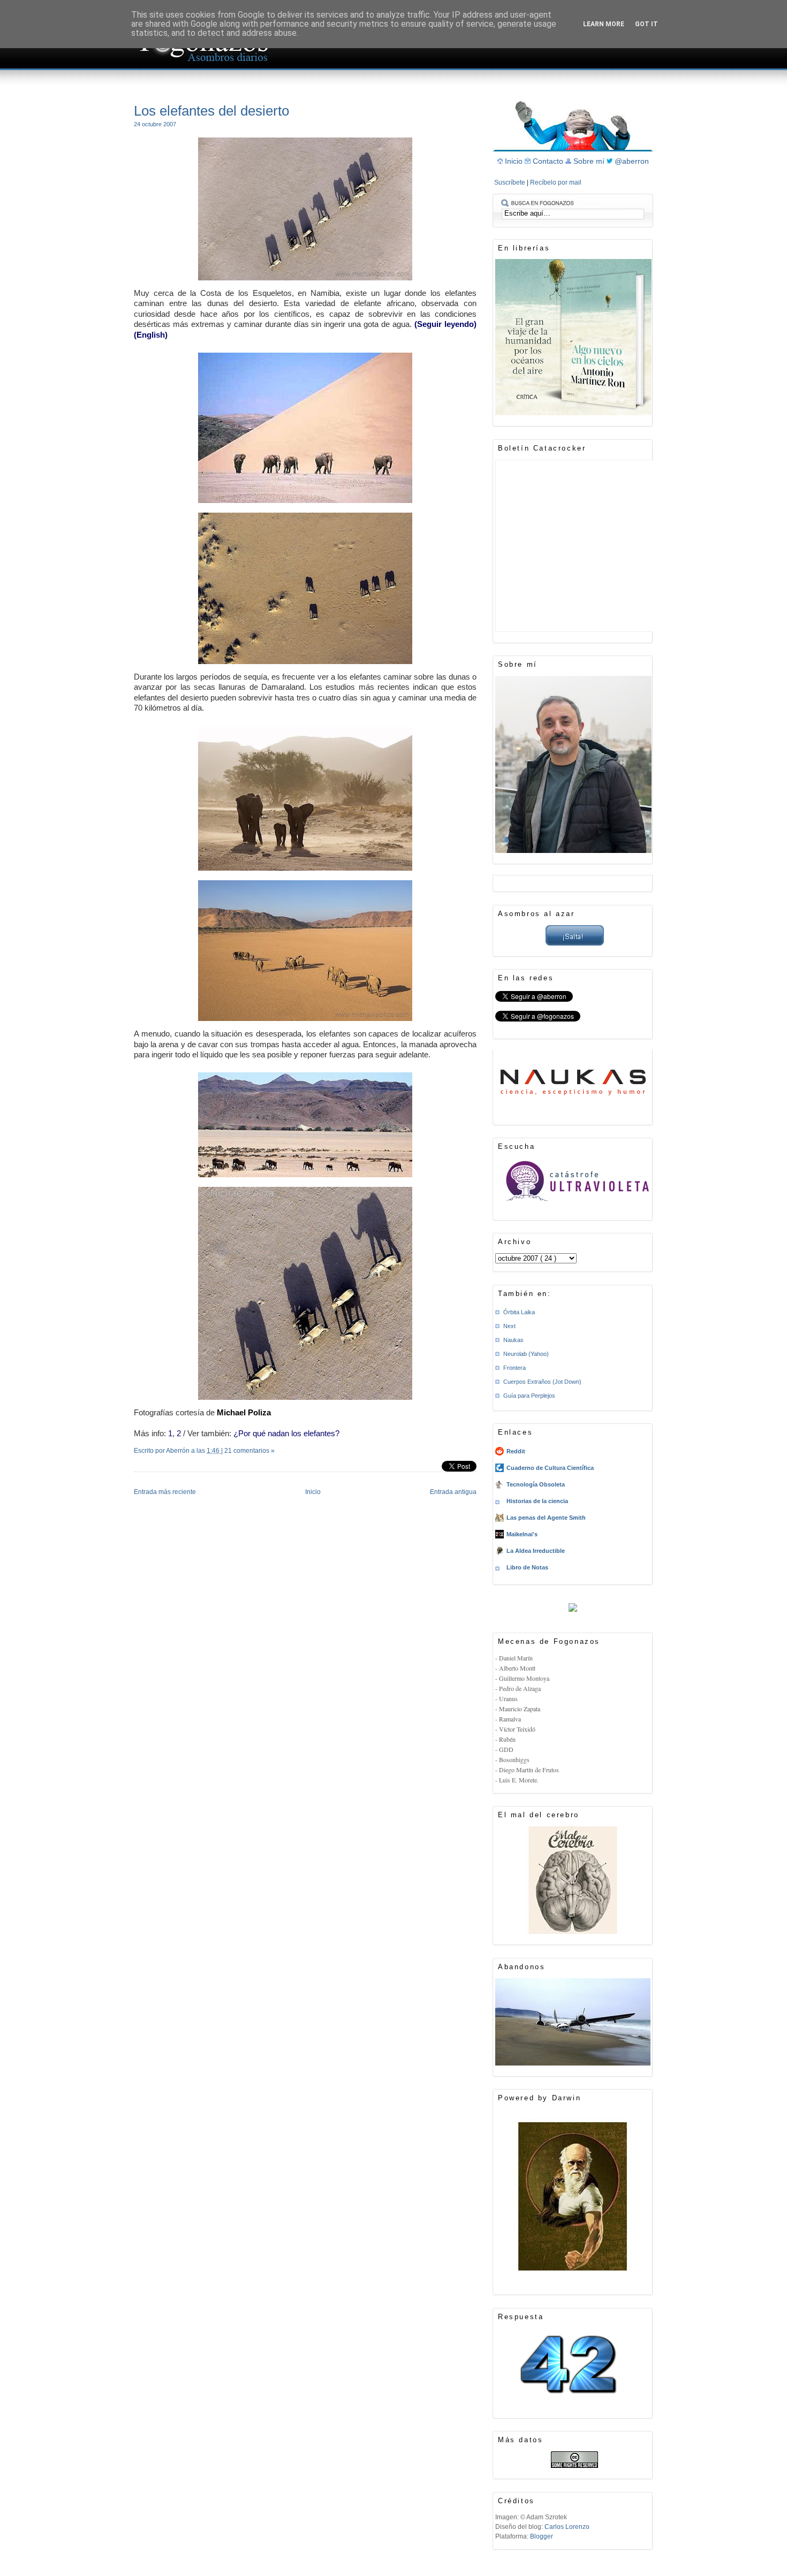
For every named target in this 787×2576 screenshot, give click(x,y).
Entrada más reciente (165, 1492)
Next (509, 1326)
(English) (151, 335)
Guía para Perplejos (529, 1396)
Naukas (513, 1340)
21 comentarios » (249, 1451)
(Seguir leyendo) (445, 324)
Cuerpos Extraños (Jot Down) (542, 1382)
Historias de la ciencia (537, 1501)
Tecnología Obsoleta (536, 1484)
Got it (646, 24)
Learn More (604, 24)
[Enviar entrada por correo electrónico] (135, 1465)
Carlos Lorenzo (567, 2527)
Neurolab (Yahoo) (526, 1354)
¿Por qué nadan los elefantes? (286, 1433)
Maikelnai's (522, 1534)
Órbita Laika (519, 1312)
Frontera (514, 1368)
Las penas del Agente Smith (546, 1518)
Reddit (516, 1451)
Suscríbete (510, 182)
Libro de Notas (527, 1567)
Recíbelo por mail (556, 182)
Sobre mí (590, 161)
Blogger (542, 2536)
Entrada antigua (453, 1492)
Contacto (549, 161)
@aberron (632, 161)
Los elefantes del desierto (211, 111)
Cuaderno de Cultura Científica (550, 1468)
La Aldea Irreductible (536, 1551)
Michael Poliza (244, 1412)
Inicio (313, 1492)
